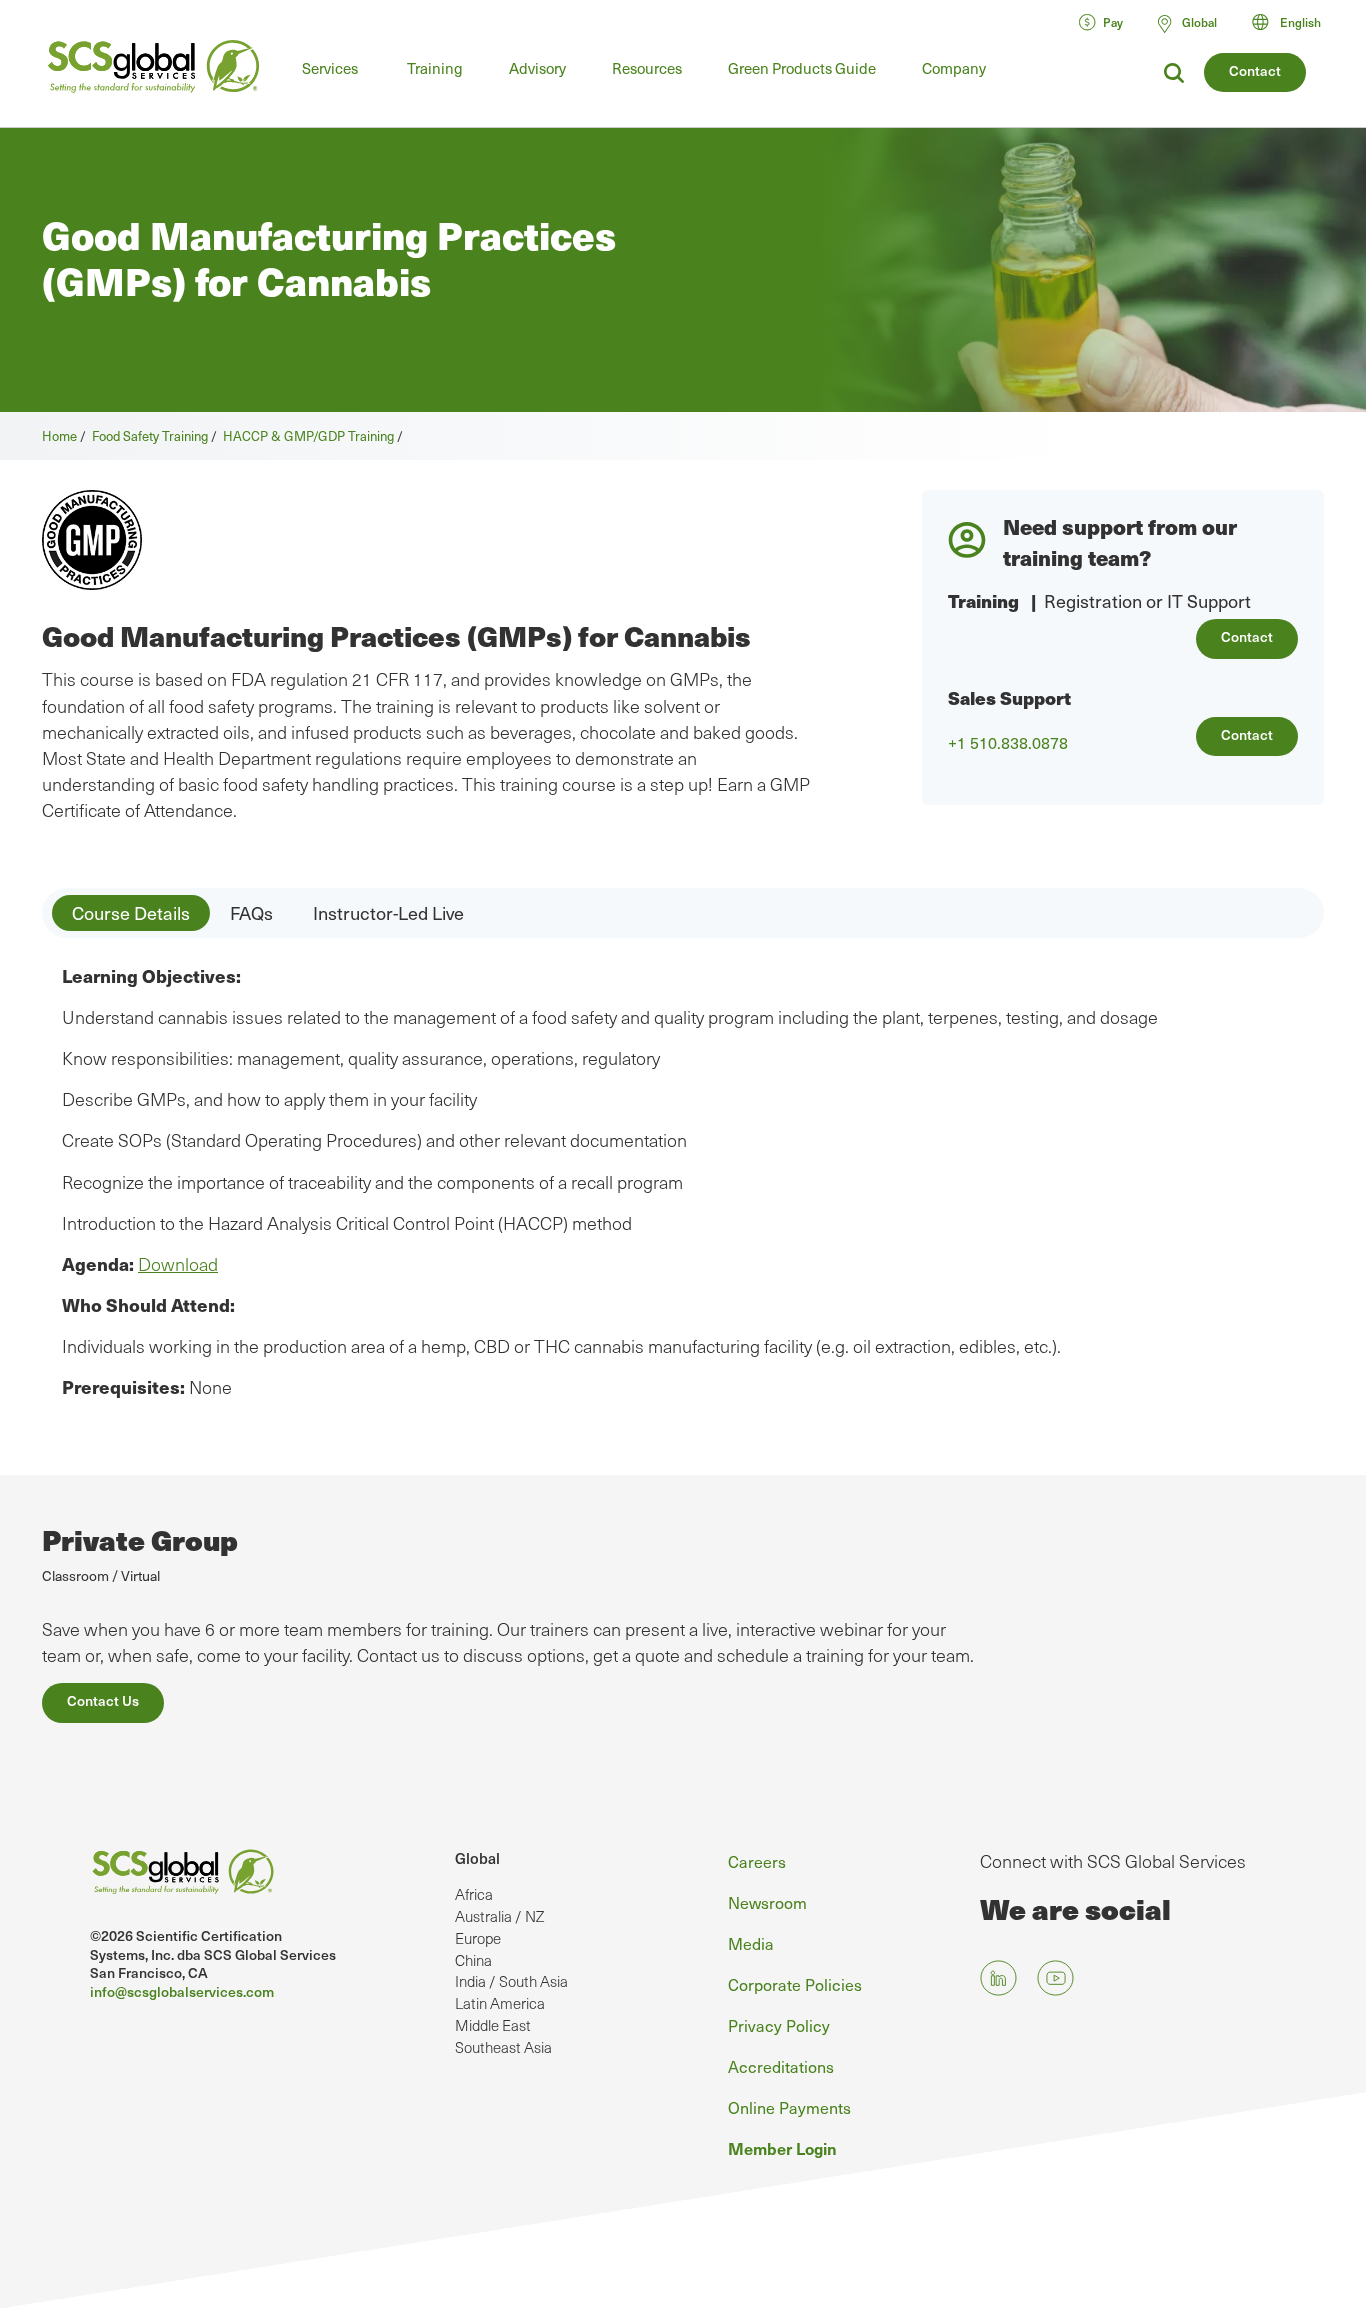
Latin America (500, 2003)
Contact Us (103, 1700)
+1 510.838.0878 (1008, 743)
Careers (757, 1861)
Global (477, 1858)
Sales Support (1009, 697)
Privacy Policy (779, 2025)
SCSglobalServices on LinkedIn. (998, 1977)
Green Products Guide (802, 68)
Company (954, 68)
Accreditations (781, 2066)
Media (751, 1943)
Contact (1255, 70)
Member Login (782, 2148)
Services (330, 68)
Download (178, 1264)
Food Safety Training (150, 435)
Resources (647, 68)
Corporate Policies (795, 1984)
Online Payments (789, 2107)
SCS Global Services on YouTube (1055, 1977)
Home (59, 435)
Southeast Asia (503, 2047)
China (473, 1960)
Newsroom (767, 1902)
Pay (1113, 22)
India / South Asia (511, 1981)
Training (435, 68)
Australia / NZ (499, 1916)
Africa (474, 1894)
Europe (478, 1938)
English (1300, 22)
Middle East (493, 2025)
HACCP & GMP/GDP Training (308, 435)
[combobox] (1295, 22)
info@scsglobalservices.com (182, 1991)
